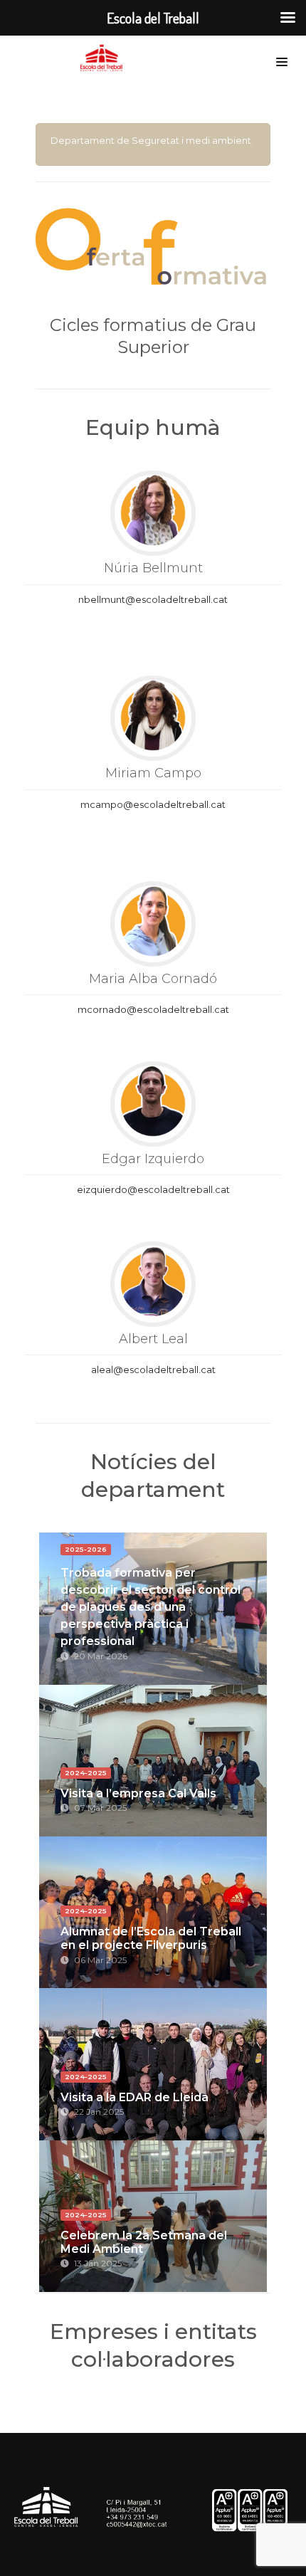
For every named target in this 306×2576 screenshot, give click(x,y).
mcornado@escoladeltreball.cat (153, 1009)
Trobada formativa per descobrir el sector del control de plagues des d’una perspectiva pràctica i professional (151, 1607)
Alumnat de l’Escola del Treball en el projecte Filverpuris (151, 1938)
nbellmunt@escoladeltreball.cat (153, 599)
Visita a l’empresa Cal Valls (138, 1793)
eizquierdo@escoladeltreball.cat (153, 1189)
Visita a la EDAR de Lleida (134, 2097)
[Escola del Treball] (105, 58)
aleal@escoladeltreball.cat (153, 1370)
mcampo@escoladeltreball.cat (153, 804)
